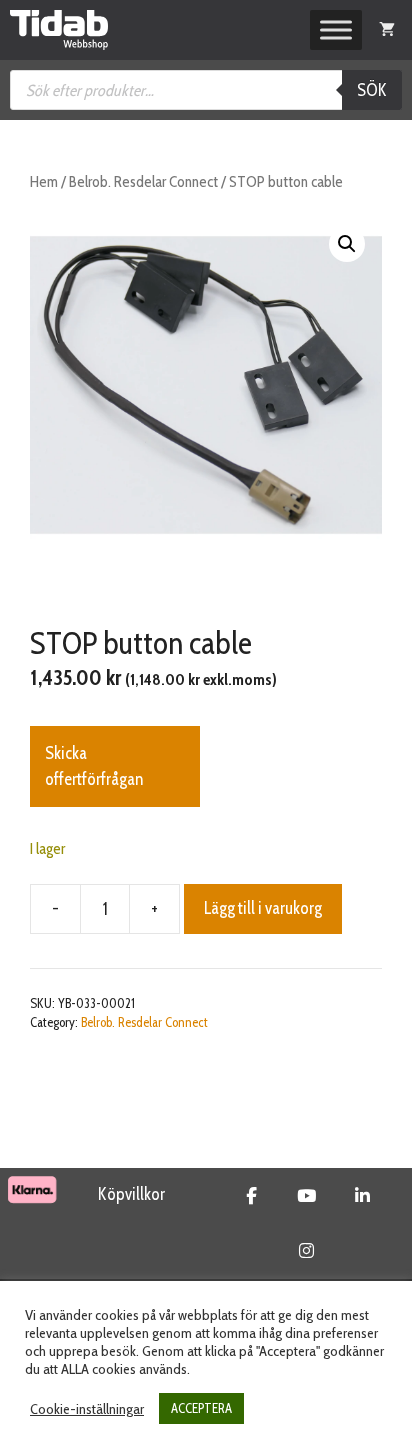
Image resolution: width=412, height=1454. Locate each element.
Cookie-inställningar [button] (87, 1409)
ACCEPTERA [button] (201, 1408)
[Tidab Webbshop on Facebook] (251, 1196)
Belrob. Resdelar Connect (143, 181)
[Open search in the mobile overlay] (206, 90)
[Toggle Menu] (336, 30)
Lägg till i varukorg (263, 908)
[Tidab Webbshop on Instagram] (306, 1251)
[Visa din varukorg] (387, 30)
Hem (44, 181)
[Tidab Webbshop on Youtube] (306, 1196)
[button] (347, 244)
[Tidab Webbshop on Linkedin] (362, 1196)
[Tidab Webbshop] (59, 30)
